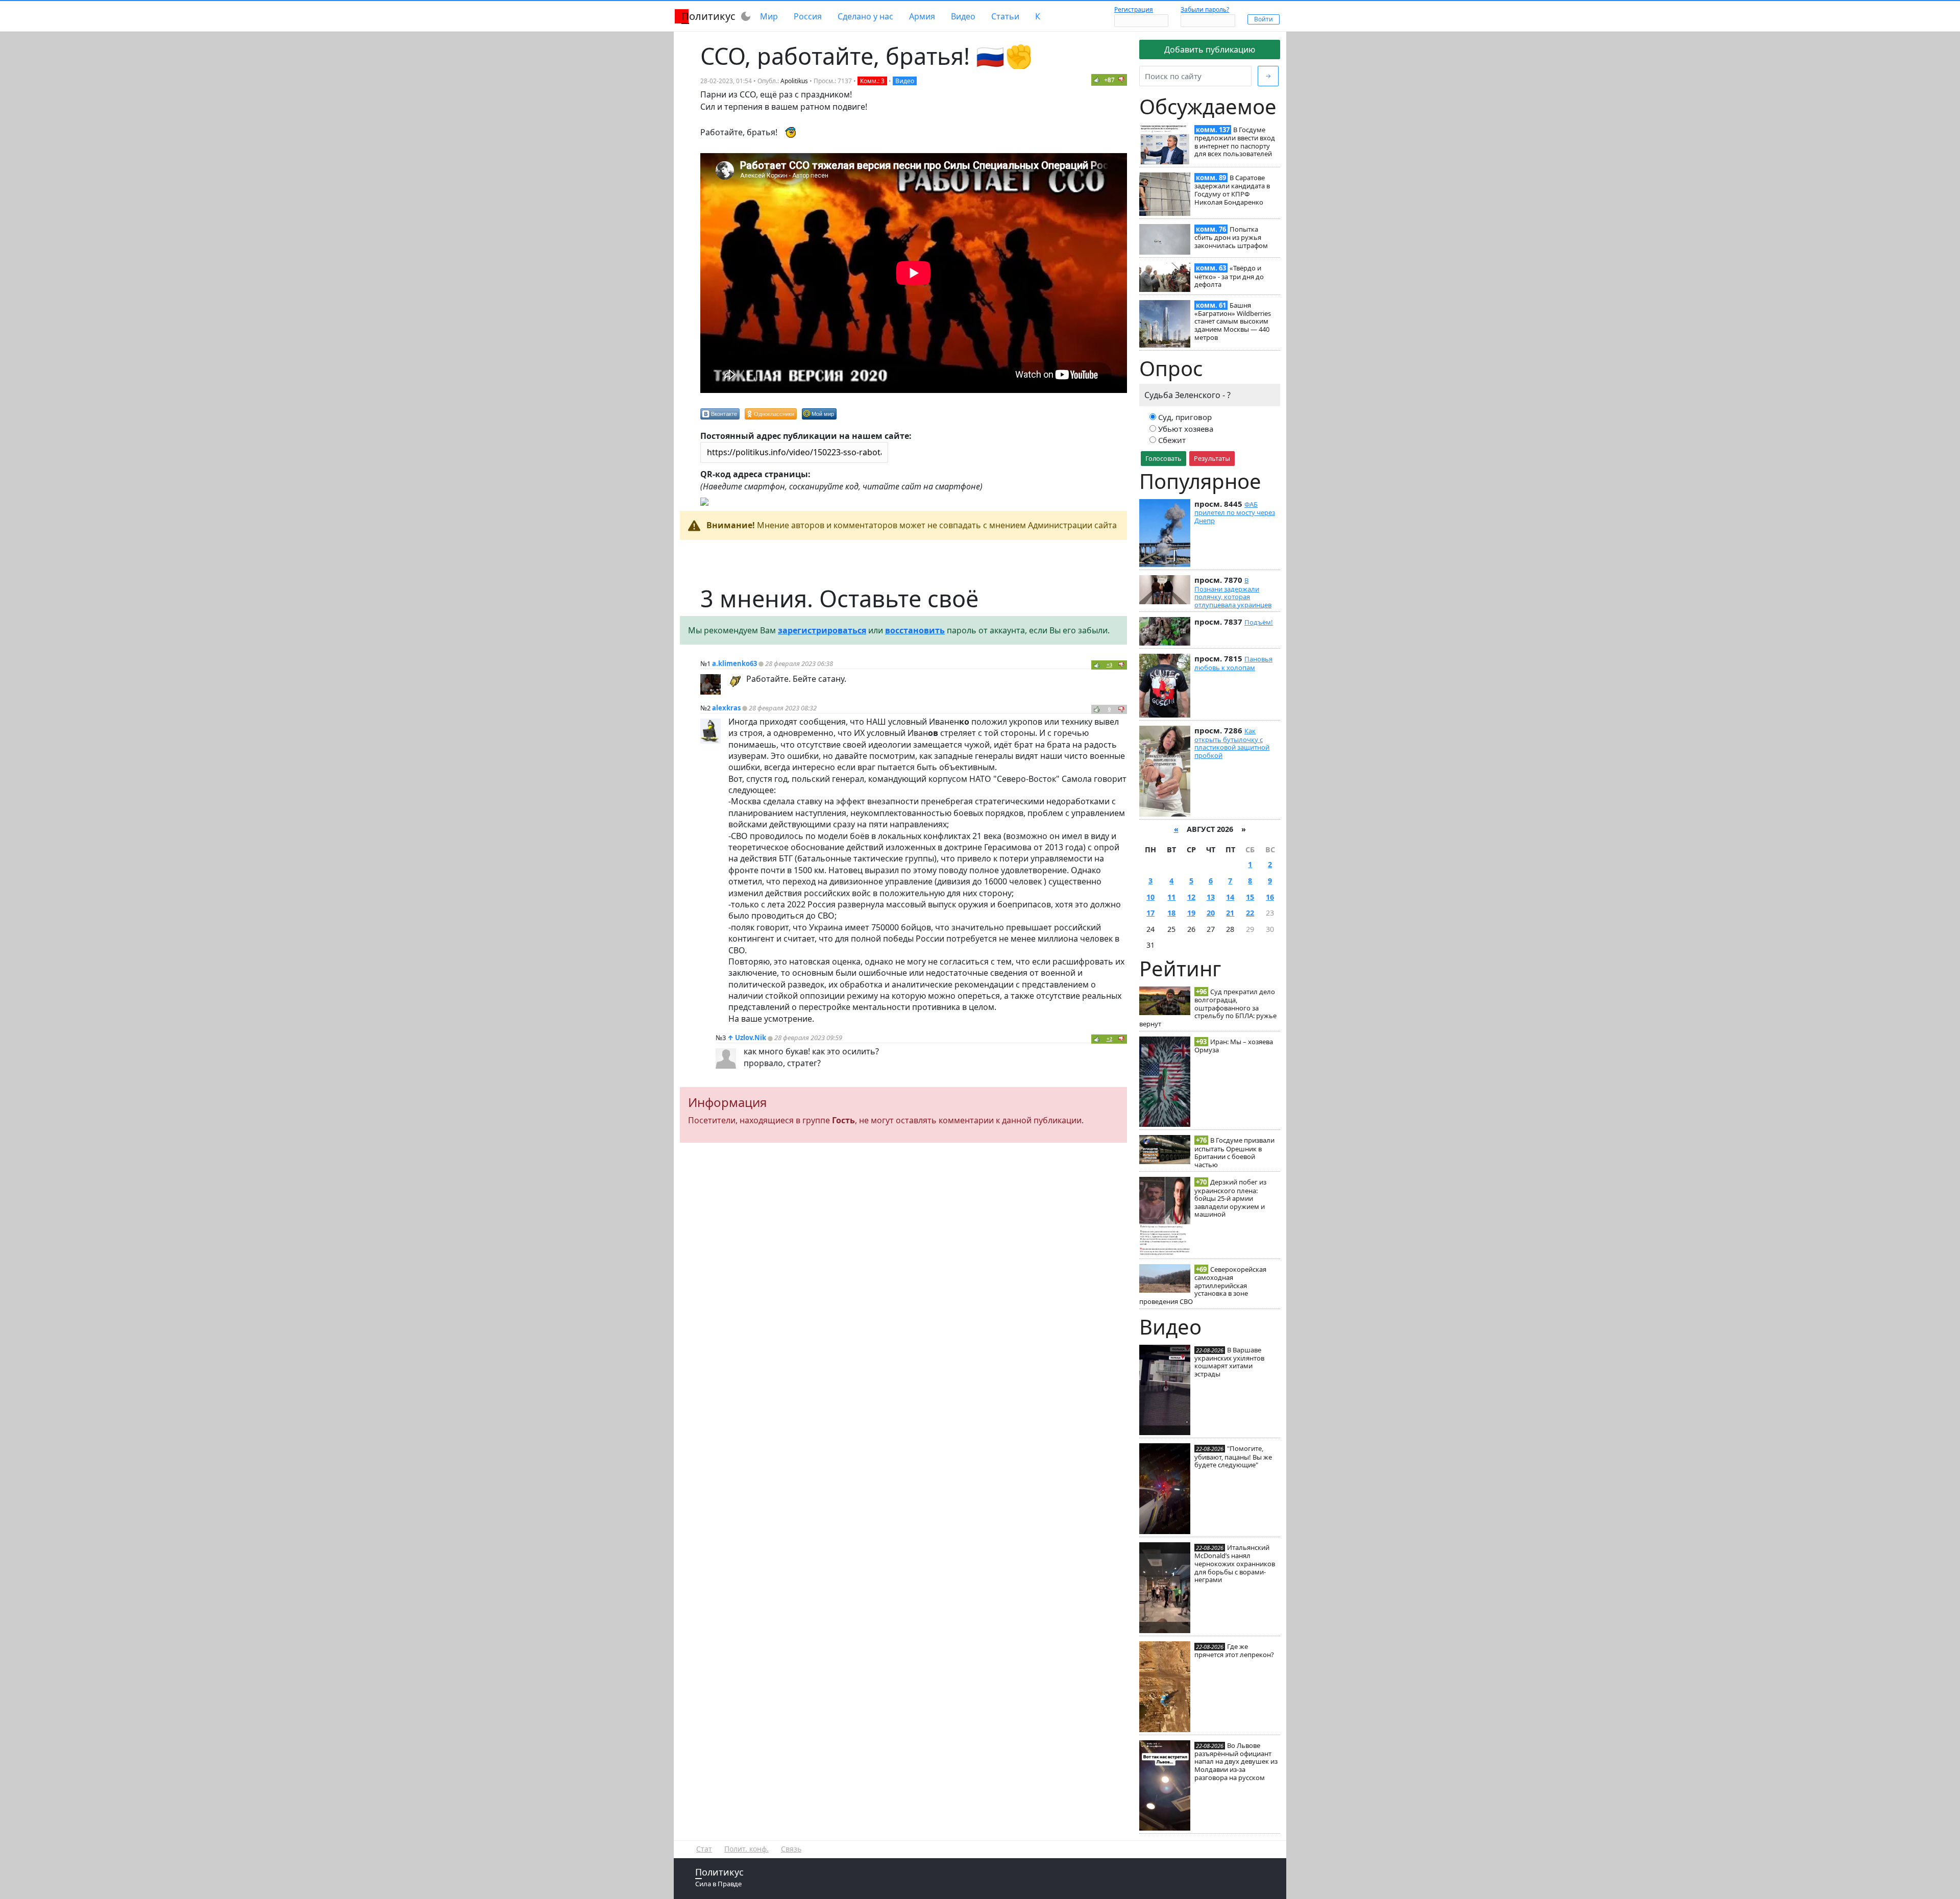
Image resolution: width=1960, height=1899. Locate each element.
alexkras (726, 708)
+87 (1109, 80)
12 (1191, 897)
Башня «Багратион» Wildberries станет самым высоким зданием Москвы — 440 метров (1233, 321)
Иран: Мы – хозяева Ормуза (1234, 1046)
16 (1270, 897)
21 (1230, 913)
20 (1211, 913)
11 (1171, 897)
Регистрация (1134, 9)
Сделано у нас (865, 16)
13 (1211, 897)
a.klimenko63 (734, 663)
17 (1150, 913)
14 (1230, 897)
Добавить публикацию (1210, 50)
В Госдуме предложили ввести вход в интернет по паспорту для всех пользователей (1235, 142)
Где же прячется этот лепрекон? (1234, 1650)
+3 (1109, 665)
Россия (808, 16)
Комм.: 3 (872, 81)
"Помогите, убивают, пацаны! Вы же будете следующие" (1233, 1457)
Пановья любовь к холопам (1233, 663)
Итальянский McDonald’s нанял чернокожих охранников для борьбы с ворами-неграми (1235, 1563)
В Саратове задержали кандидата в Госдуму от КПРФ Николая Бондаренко (1232, 190)
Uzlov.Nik (751, 1038)
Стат (704, 1849)
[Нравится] (1097, 80)
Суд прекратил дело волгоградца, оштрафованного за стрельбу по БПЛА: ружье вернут (1208, 1008)
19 (1191, 913)
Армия (922, 16)
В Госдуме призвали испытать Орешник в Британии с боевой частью (1234, 1152)
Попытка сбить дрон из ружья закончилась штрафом (1231, 237)
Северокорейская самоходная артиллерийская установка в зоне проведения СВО (1203, 1285)
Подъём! (1259, 622)
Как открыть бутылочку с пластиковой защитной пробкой (1232, 743)
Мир (769, 16)
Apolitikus (794, 81)
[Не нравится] (1121, 80)
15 (1250, 897)
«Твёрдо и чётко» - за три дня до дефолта (1229, 276)
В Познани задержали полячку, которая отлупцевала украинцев (1233, 592)
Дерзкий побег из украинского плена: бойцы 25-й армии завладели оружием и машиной (1230, 1198)
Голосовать (1163, 458)
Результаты (1212, 458)
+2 (1109, 1039)
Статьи (1005, 16)
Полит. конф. (746, 1849)
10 (1150, 897)
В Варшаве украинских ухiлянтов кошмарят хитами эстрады (1229, 1362)
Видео (963, 16)
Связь (791, 1849)
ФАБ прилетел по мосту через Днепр (1235, 512)
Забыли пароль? (1205, 9)
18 (1171, 913)
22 (1250, 913)
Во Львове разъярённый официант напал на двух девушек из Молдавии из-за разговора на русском (1236, 1761)
